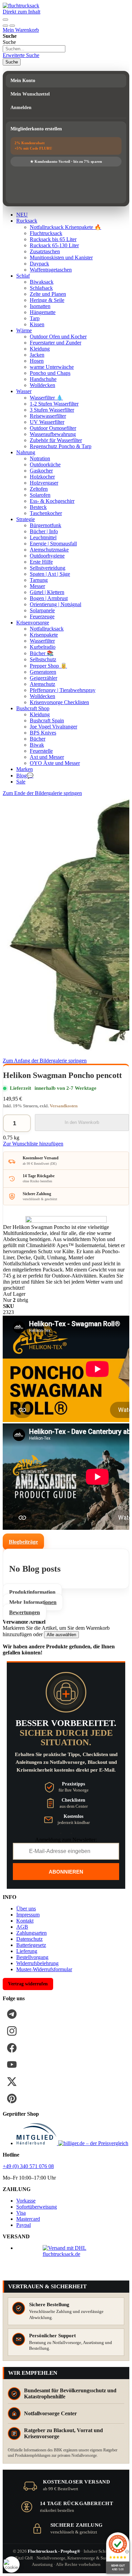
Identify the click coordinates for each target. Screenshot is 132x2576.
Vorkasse (26, 2201)
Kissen (37, 324)
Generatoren (43, 672)
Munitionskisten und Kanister (61, 257)
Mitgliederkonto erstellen (36, 129)
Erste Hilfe (41, 562)
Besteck (38, 507)
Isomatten (40, 306)
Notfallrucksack (47, 629)
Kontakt (25, 1921)
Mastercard (28, 2219)
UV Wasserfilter (47, 422)
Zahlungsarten (31, 1933)
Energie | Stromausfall (53, 544)
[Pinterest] (12, 2098)
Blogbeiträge (23, 1542)
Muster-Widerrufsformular (44, 1969)
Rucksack (27, 221)
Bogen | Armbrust (49, 598)
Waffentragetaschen (51, 270)
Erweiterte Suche (21, 55)
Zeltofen (39, 489)
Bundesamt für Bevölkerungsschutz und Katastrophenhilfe (70, 2393)
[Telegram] (12, 2014)
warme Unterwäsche (52, 367)
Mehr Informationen (33, 1602)
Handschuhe (43, 379)
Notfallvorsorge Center (50, 2413)
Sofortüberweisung (37, 2207)
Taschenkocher (46, 513)
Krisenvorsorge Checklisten (59, 702)
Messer (37, 586)
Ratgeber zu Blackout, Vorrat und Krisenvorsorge (63, 2433)
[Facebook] (12, 2048)
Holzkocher (42, 477)
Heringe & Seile (47, 300)
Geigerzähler (43, 678)
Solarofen (40, 495)
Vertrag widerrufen (28, 1984)
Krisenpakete (44, 635)
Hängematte (43, 312)
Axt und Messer (47, 757)
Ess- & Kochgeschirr (52, 501)
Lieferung (27, 1951)
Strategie (26, 519)
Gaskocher (41, 471)
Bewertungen (25, 1612)
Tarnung (39, 580)
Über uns (26, 1909)
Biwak (37, 745)
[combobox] (34, 49)
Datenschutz (29, 1939)
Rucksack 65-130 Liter (54, 245)
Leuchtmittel (43, 537)
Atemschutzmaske (49, 550)
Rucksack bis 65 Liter (53, 239)
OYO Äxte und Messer (55, 763)
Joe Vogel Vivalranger (53, 727)
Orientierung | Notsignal (56, 604)
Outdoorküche (45, 465)
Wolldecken (42, 385)
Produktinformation (32, 1592)
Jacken (37, 355)
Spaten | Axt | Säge (50, 574)
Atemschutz (42, 684)
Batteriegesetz (31, 1945)
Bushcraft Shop (33, 708)
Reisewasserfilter (48, 416)
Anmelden (21, 108)
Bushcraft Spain (47, 720)
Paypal (24, 2225)
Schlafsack (41, 288)
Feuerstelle (41, 751)
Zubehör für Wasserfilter (56, 440)
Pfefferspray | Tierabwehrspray (63, 690)
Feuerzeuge (42, 616)
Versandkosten (64, 1106)
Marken (25, 769)
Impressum (28, 1915)
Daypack (39, 264)
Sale (21, 782)
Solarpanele (42, 610)
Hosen (37, 361)
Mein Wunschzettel (30, 94)
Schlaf (23, 276)
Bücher (38, 739)
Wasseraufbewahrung (53, 434)
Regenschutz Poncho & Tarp (61, 446)
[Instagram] (12, 2031)
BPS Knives (43, 733)
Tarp (35, 318)
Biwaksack (42, 282)
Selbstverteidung (48, 568)
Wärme (24, 330)
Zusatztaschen (45, 251)
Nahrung (26, 452)
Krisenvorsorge (33, 623)
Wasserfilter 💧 (46, 398)
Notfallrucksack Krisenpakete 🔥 (65, 227)
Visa (21, 2213)
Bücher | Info (44, 531)
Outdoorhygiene (47, 556)
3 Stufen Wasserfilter (52, 410)
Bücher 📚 (42, 653)
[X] (12, 2082)
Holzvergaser (44, 483)
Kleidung (40, 349)
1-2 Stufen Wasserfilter (54, 404)
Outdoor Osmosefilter (53, 428)
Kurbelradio (43, 647)
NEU (22, 215)
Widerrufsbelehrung (37, 1963)
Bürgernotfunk (46, 525)
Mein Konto (23, 81)
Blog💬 (25, 776)
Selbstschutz (43, 659)
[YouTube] (12, 2065)
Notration (40, 458)
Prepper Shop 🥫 (48, 666)
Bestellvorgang (32, 1957)
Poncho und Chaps (50, 373)
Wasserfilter (42, 641)
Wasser (24, 391)
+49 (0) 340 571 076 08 (28, 2166)
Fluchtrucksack (46, 233)
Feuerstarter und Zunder (56, 343)
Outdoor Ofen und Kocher (58, 337)
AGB (22, 1927)
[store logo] (21, 6)
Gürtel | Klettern (47, 592)
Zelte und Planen (48, 294)
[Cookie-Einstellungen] (12, 2565)
